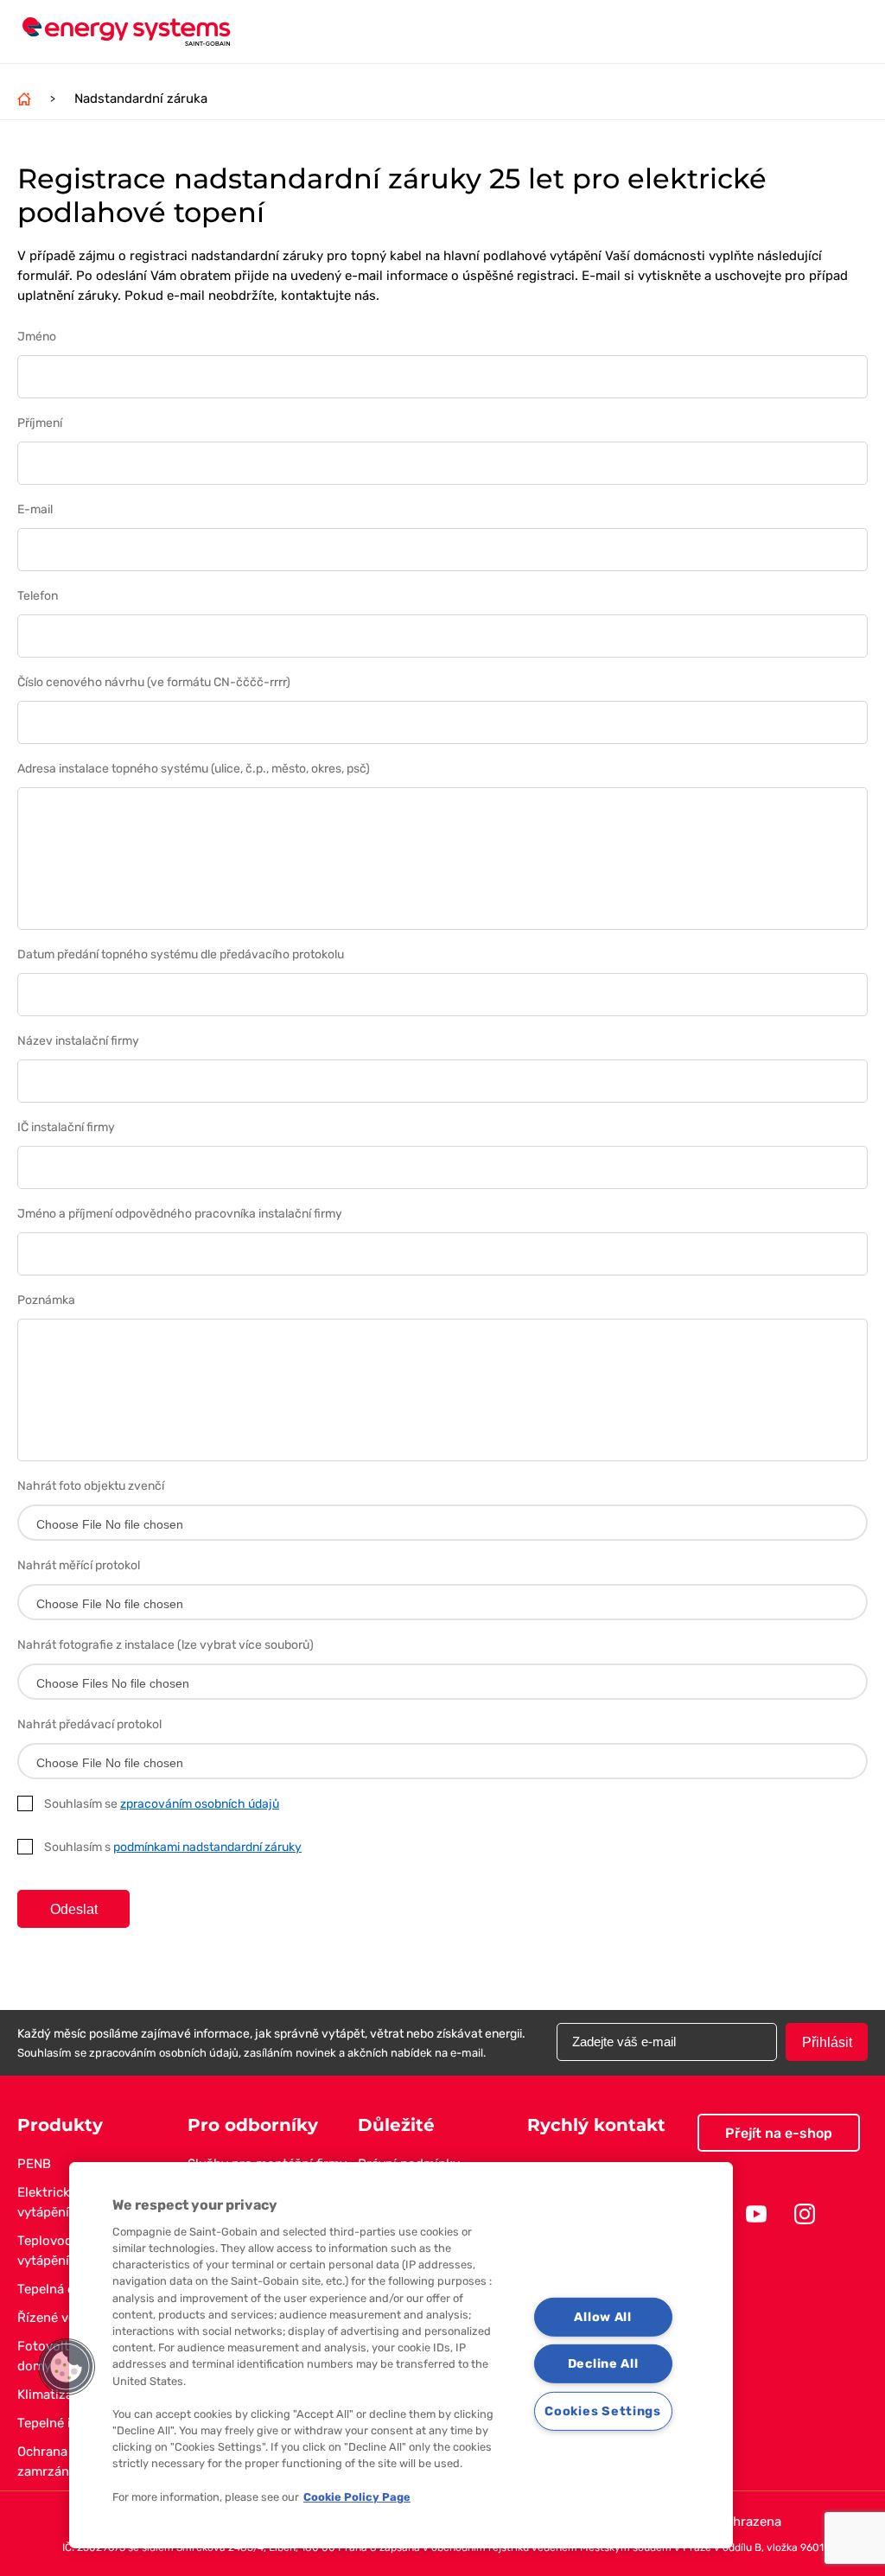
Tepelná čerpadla (68, 2289)
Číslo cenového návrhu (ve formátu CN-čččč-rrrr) (154, 682)
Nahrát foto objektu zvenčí (91, 1486)
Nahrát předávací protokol (89, 1724)
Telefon (38, 596)
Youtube (756, 2214)
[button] (67, 2367)
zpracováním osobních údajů (200, 1804)
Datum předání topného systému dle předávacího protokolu (181, 954)
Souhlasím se (162, 1804)
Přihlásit (827, 2042)
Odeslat (74, 1909)
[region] (401, 2355)
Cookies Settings (603, 2411)
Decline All (603, 2364)
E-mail (35, 509)
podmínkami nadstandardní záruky (207, 1847)
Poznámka (46, 1300)
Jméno (37, 337)
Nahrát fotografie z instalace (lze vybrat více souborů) (166, 1645)
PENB (34, 2164)
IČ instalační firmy (66, 1127)
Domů (24, 99)
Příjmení (40, 423)
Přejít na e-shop (779, 2133)
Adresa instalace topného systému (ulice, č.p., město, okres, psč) (194, 769)
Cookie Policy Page (357, 2497)
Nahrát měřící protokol (79, 1565)
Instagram (805, 2214)
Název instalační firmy (78, 1041)
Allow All (602, 2316)
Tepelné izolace (64, 2423)
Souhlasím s (173, 1847)
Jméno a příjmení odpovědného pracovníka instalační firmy (180, 1214)
